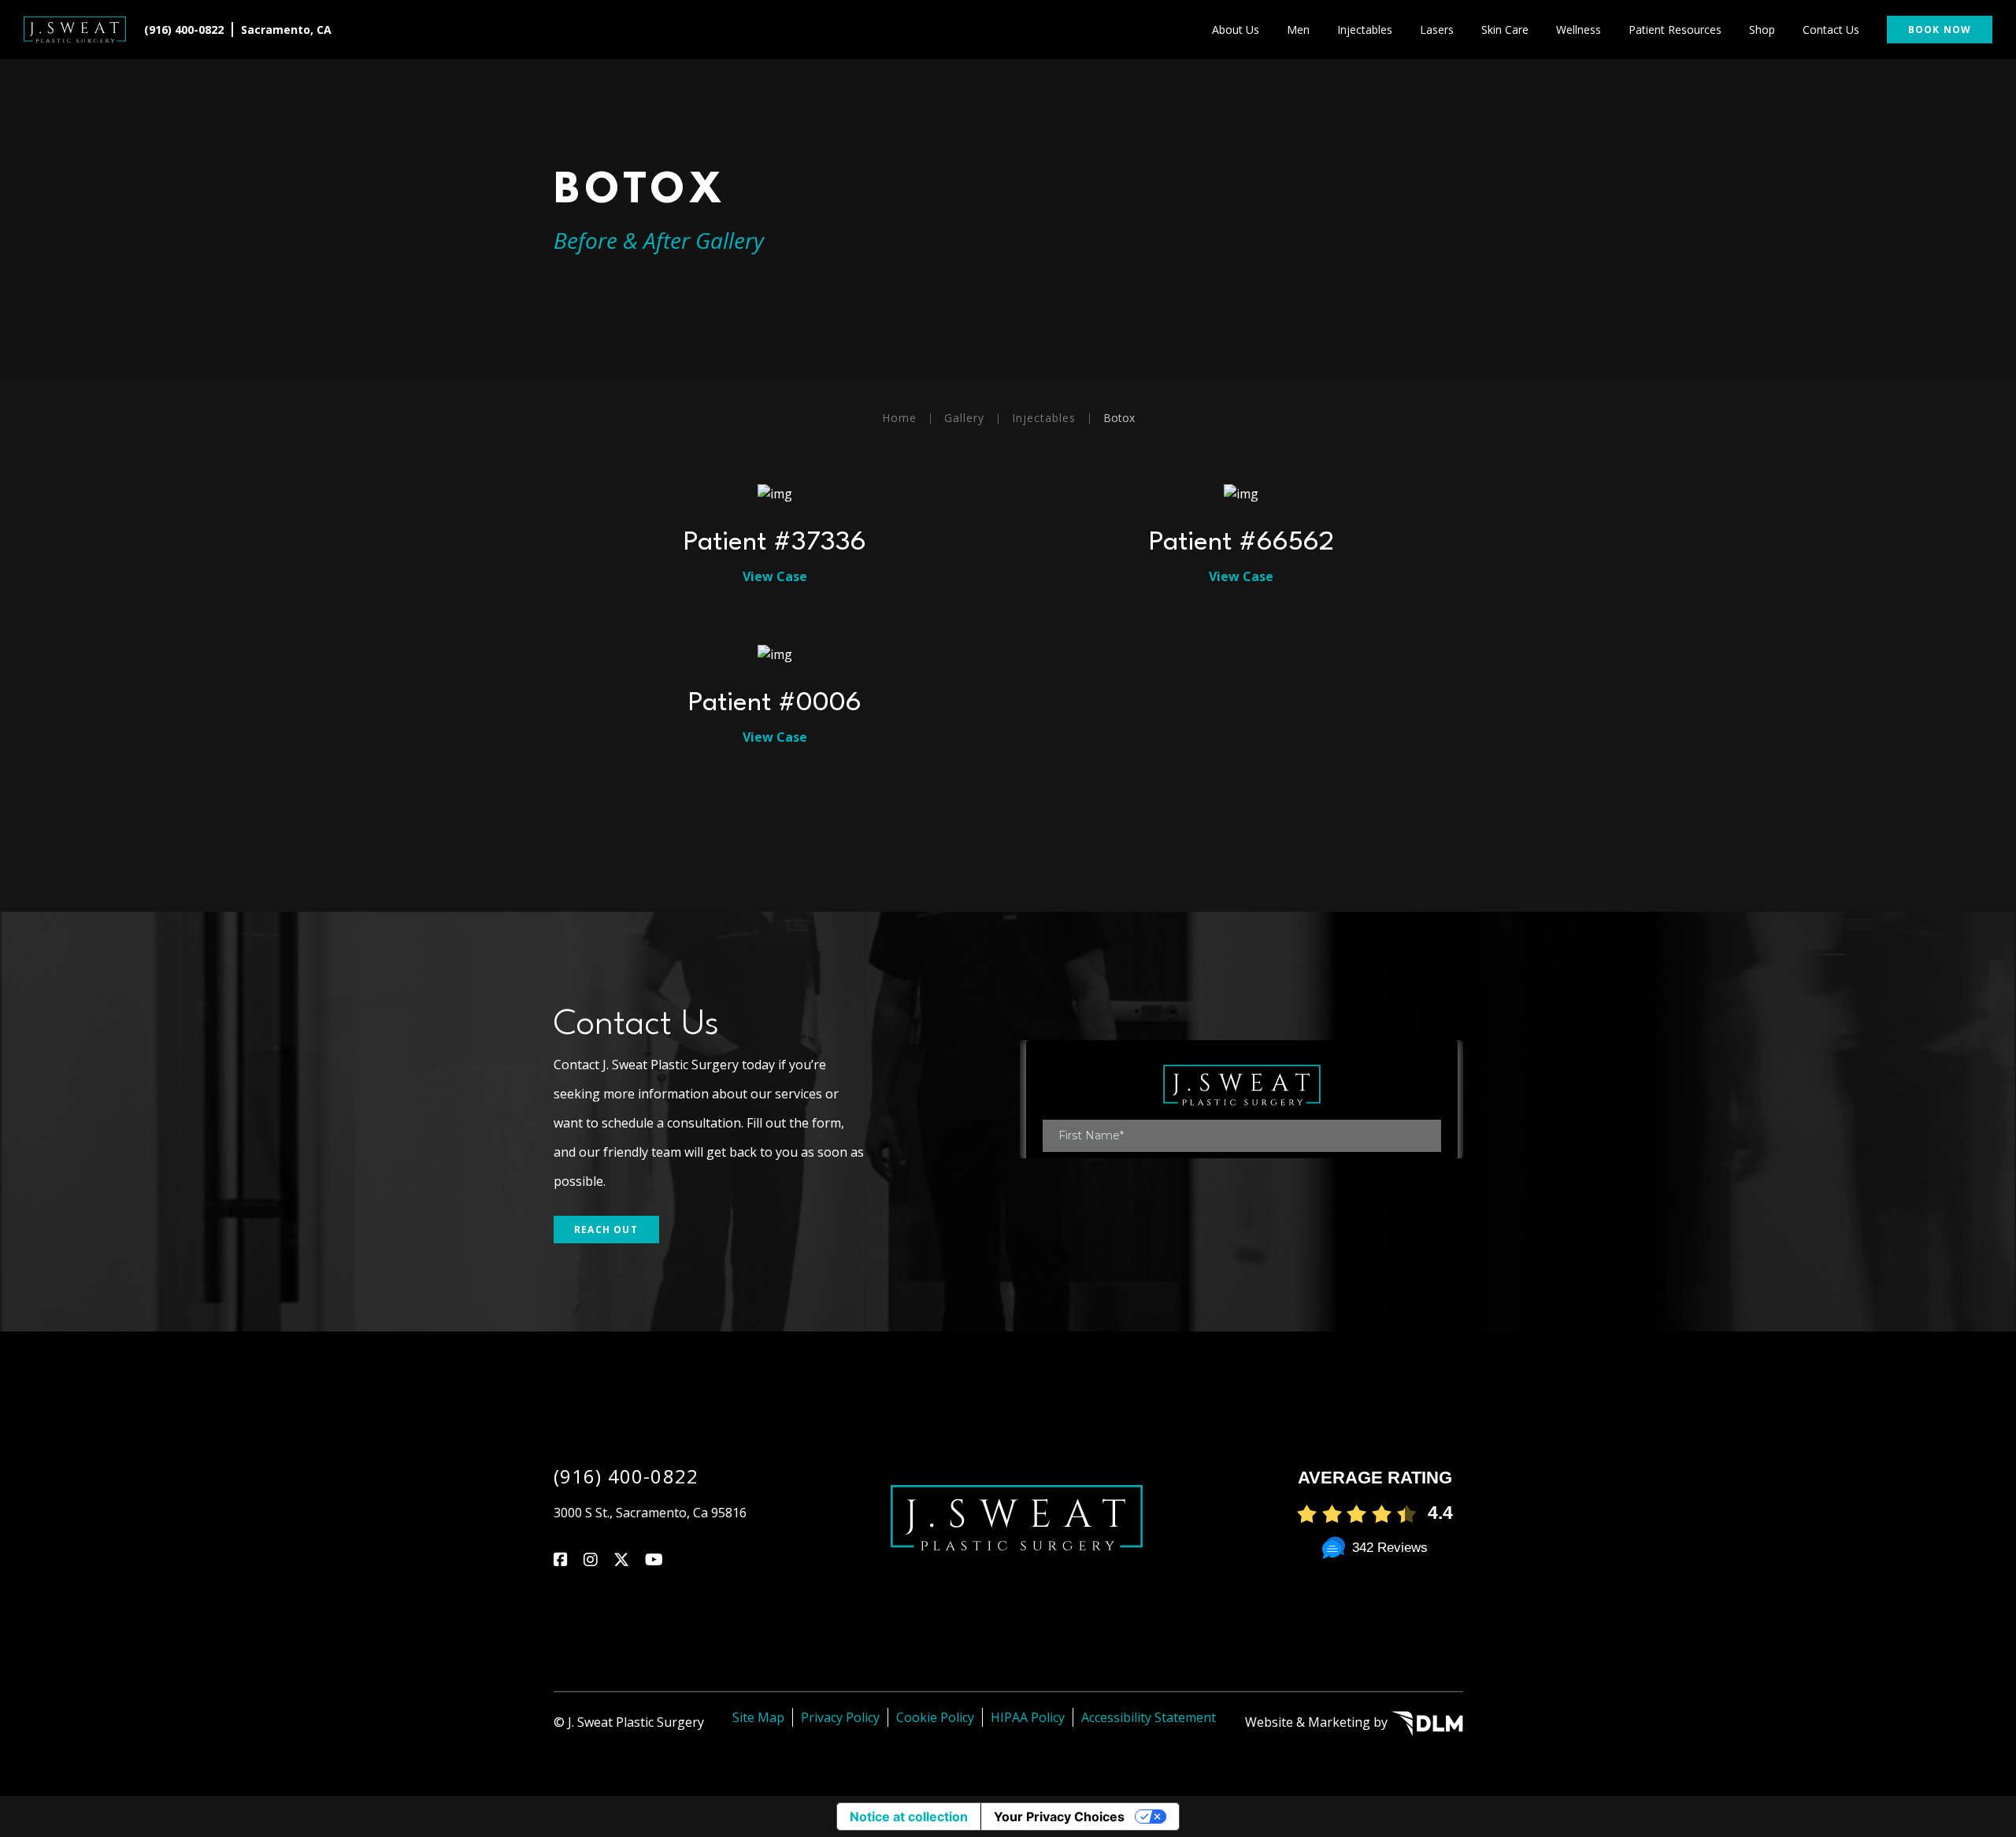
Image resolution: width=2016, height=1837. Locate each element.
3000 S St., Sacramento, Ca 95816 (650, 1513)
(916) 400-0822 (184, 30)
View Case (775, 576)
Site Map (758, 1717)
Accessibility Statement (1149, 1717)
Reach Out (606, 1230)
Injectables (1044, 418)
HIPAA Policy (1028, 1717)
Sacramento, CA (286, 30)
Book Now (1940, 30)
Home (899, 418)
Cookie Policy (935, 1717)
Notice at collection (909, 1817)
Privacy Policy (840, 1717)
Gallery (964, 418)
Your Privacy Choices (1059, 1817)
